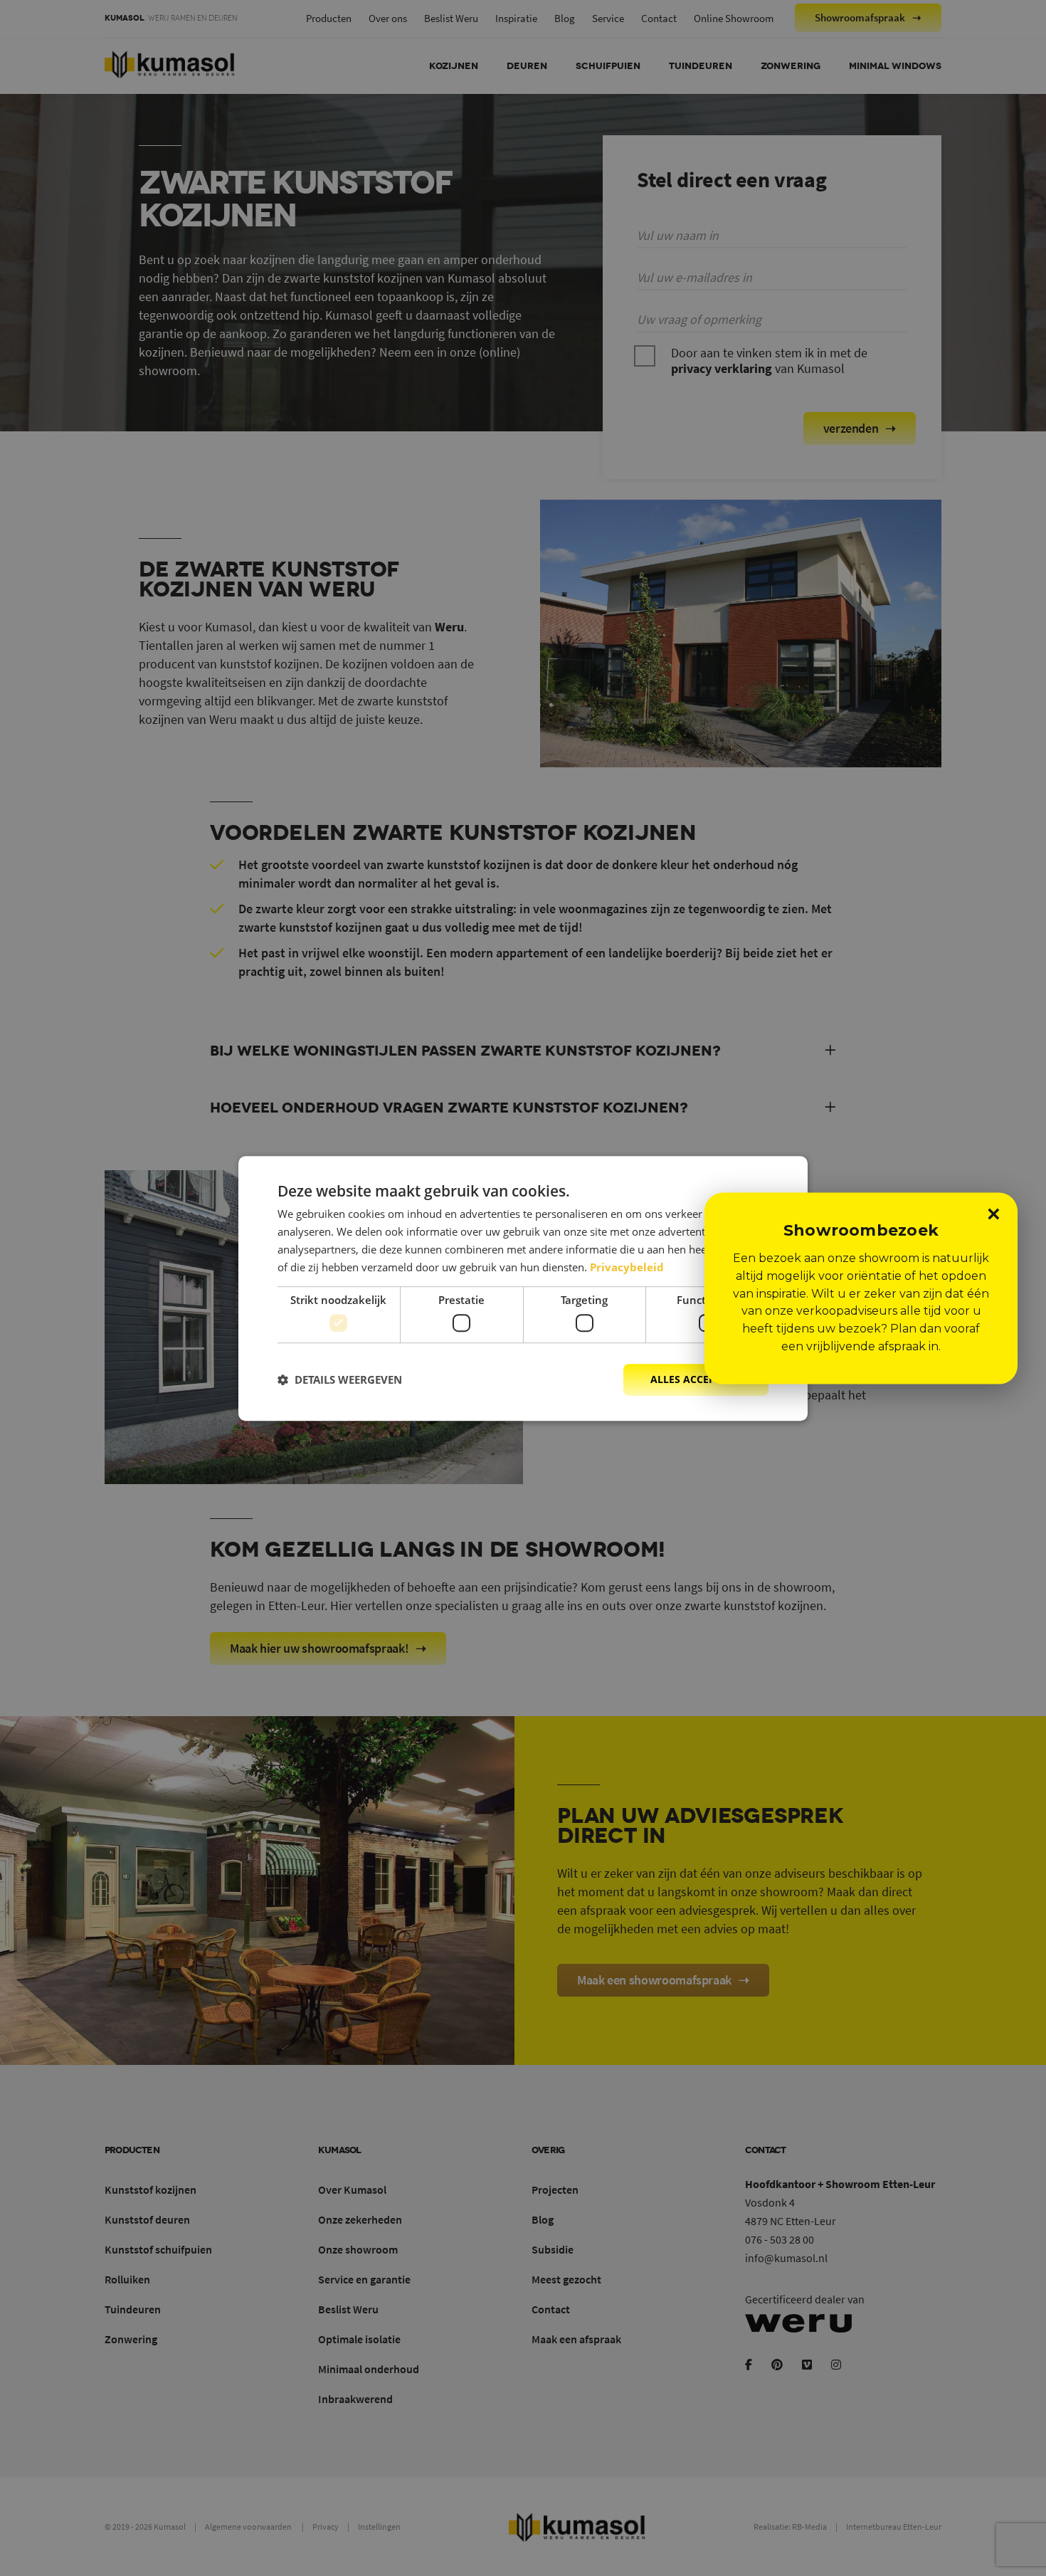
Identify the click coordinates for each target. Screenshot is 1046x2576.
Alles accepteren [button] (698, 1379)
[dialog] (523, 1288)
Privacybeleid (627, 1266)
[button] (340, 1379)
